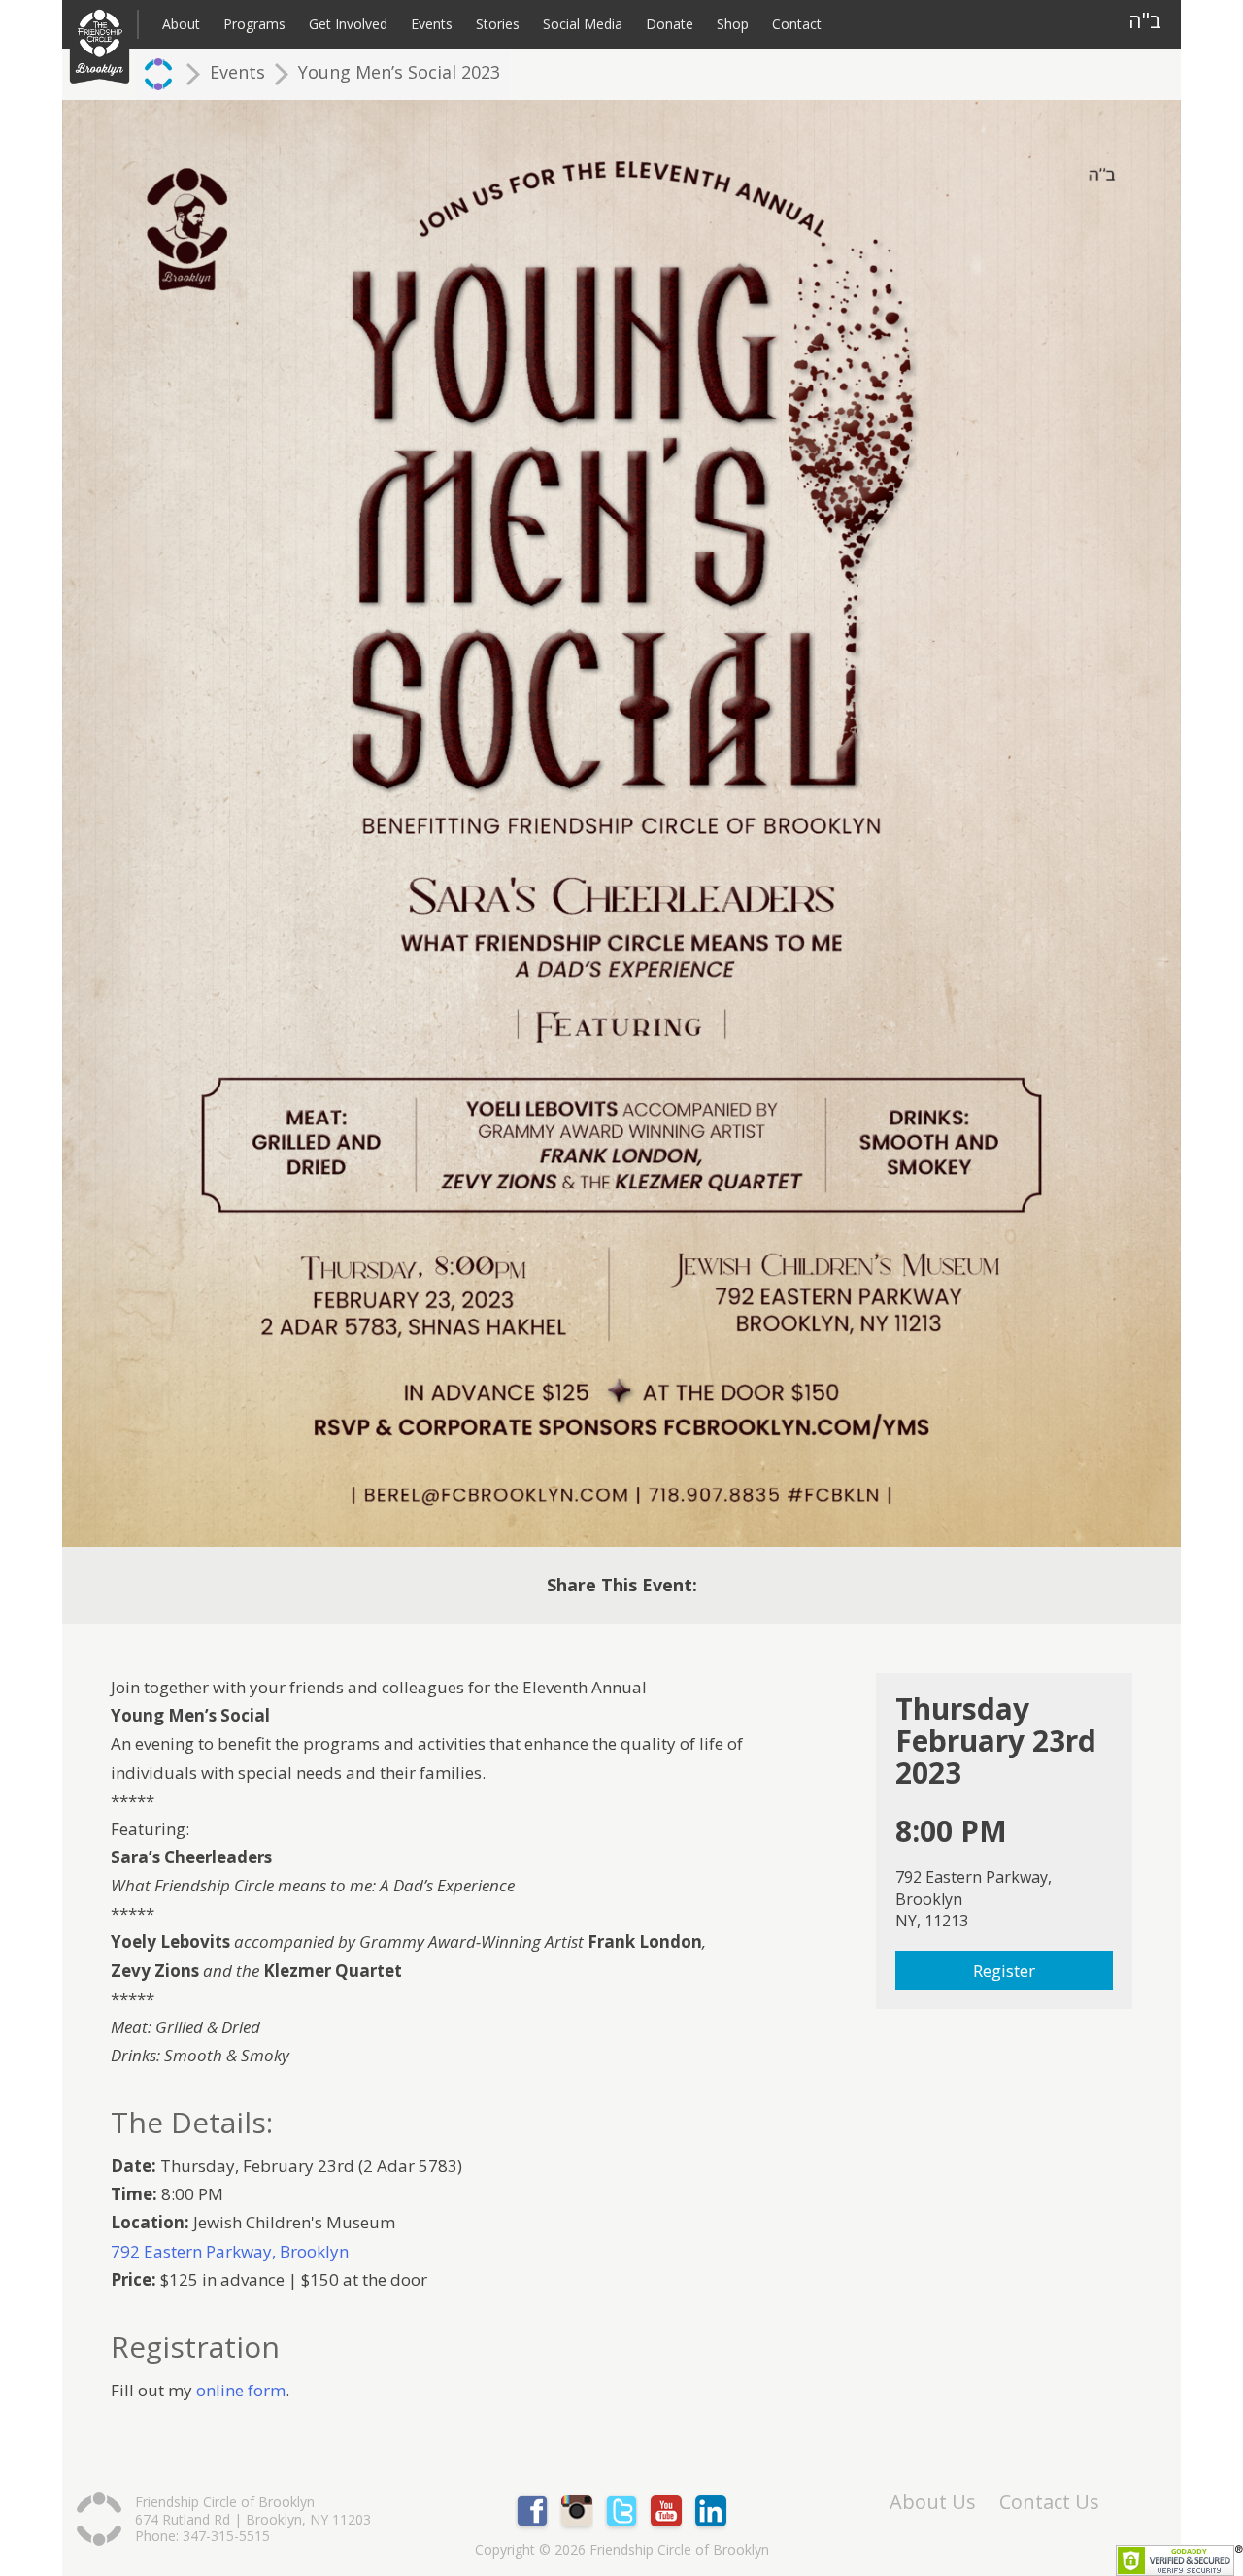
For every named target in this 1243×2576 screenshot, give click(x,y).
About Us (933, 2502)
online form (241, 2390)
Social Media (583, 24)
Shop (733, 24)
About (181, 24)
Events (432, 24)
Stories (498, 24)
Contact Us (1049, 2502)
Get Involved (348, 24)
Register (1004, 1971)
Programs (254, 24)
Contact (797, 24)
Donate (670, 24)
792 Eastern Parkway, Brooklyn (230, 2251)
